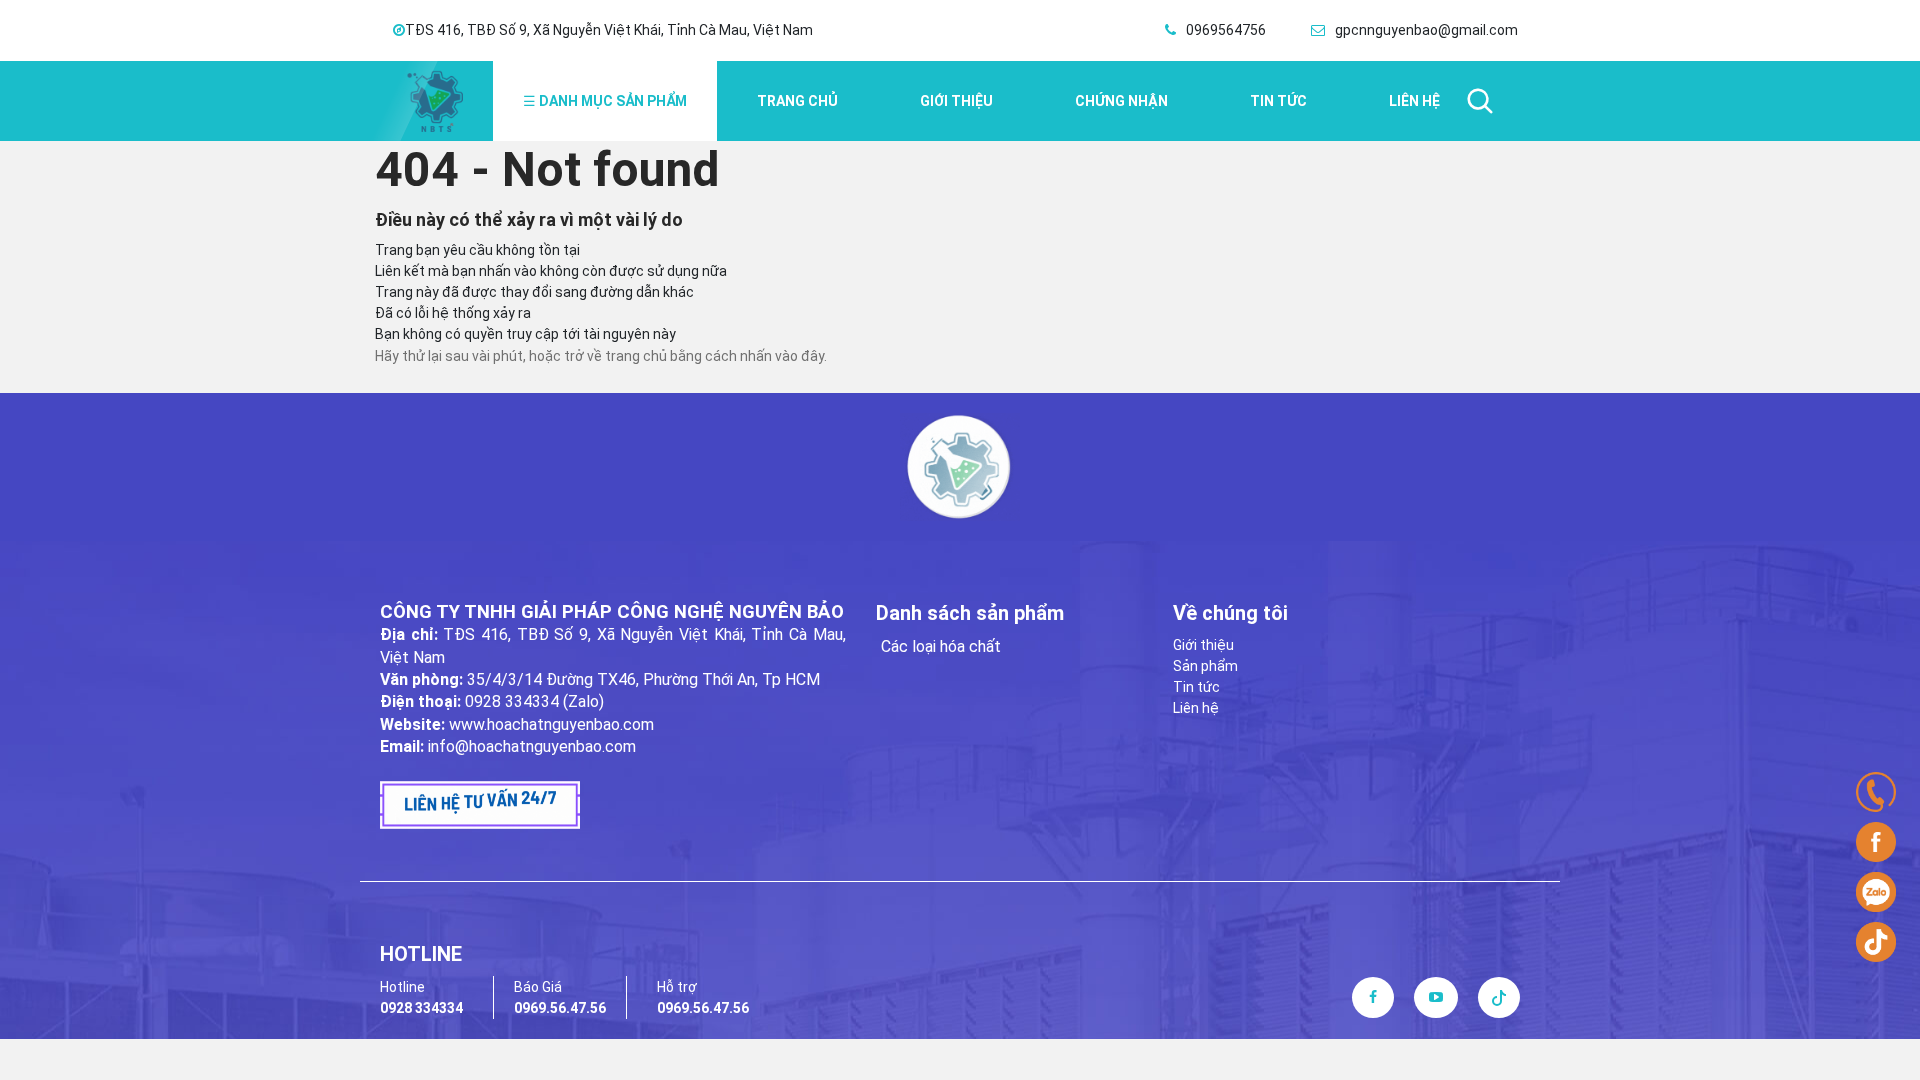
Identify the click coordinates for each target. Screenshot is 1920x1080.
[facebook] (1373, 997)
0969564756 (1226, 30)
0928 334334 (421, 1008)
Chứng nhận (1121, 101)
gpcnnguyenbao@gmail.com (1426, 30)
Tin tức (1196, 687)
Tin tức (1278, 101)
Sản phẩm (1205, 666)
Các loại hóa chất (941, 646)
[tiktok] (1499, 997)
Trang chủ (797, 101)
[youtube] (1436, 997)
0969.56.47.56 (560, 1008)
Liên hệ (1414, 101)
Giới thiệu (956, 101)
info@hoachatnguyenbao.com (532, 746)
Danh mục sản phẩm (605, 101)
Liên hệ (1196, 708)
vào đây (799, 356)
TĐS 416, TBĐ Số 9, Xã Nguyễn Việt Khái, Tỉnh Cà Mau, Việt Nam (609, 30)
